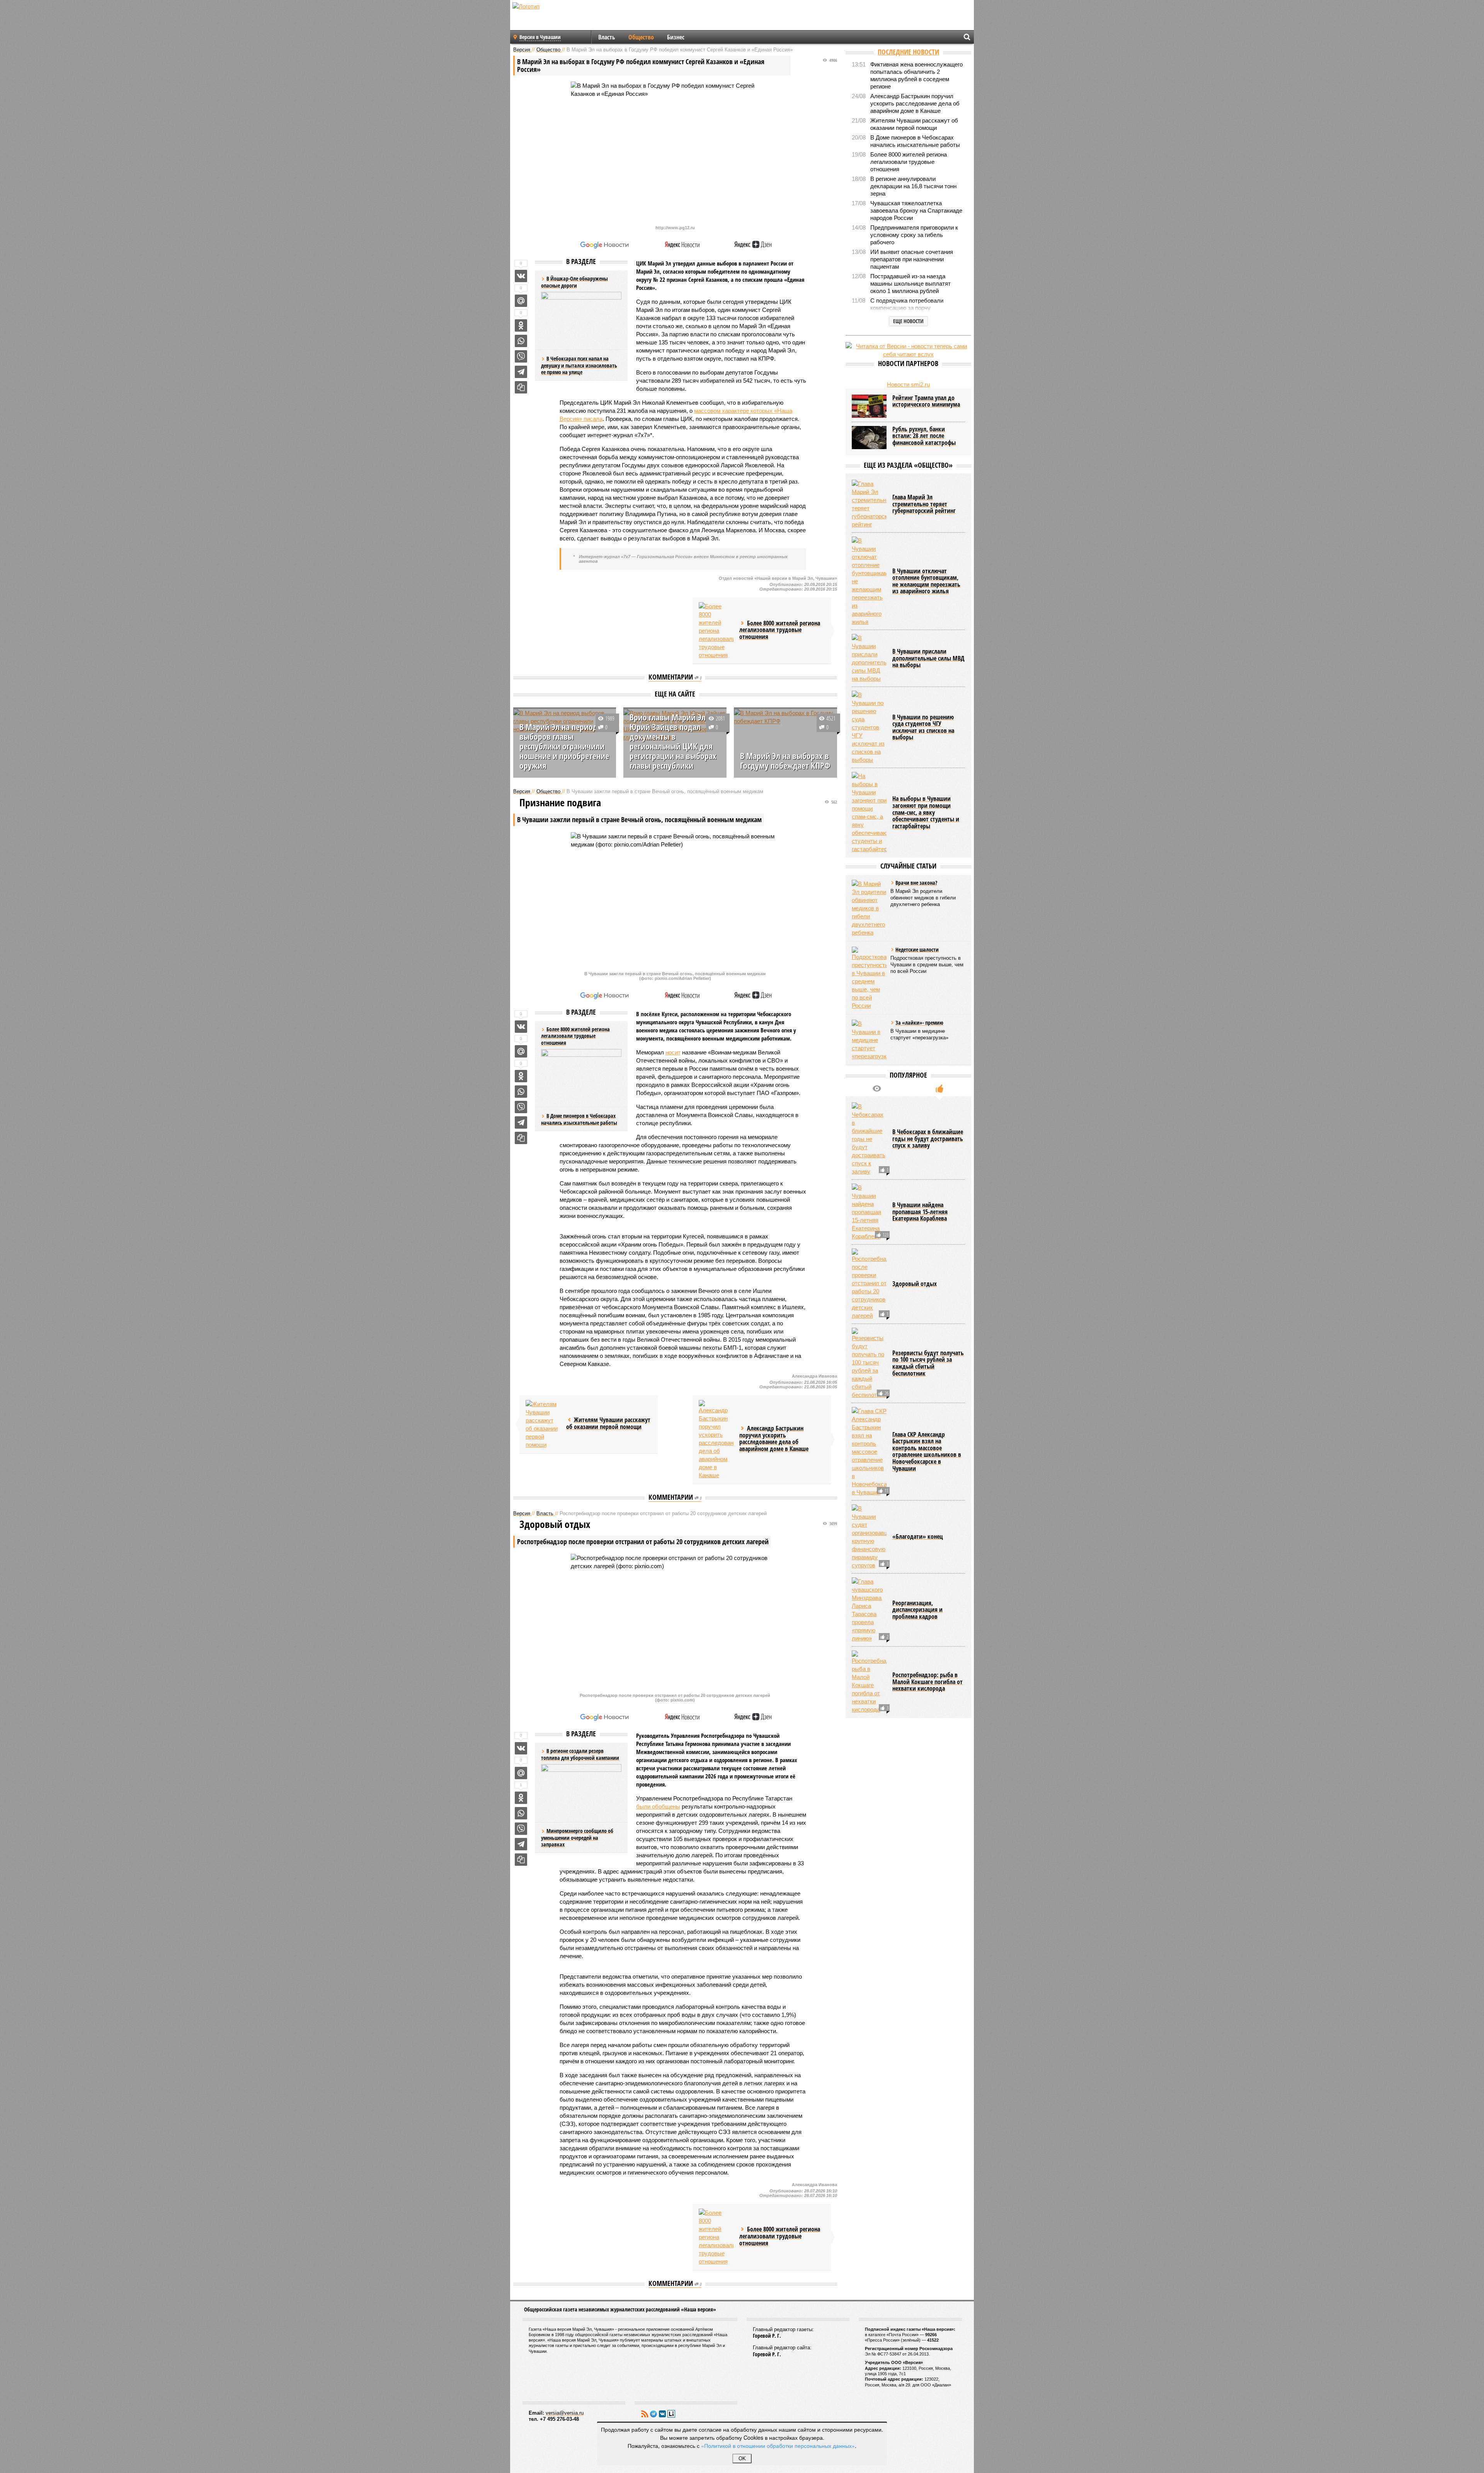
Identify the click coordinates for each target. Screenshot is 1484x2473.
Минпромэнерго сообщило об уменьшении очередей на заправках (577, 1838)
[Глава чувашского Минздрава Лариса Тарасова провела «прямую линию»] (869, 1610)
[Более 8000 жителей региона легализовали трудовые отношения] (716, 631)
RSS (645, 2414)
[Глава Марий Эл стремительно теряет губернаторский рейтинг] (869, 504)
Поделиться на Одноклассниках (521, 325)
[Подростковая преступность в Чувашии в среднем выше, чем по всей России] (869, 978)
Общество (641, 37)
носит (673, 1052)
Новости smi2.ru (908, 384)
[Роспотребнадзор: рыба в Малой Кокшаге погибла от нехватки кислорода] (869, 1682)
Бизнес (676, 37)
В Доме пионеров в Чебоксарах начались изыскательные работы (579, 1119)
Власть (607, 37)
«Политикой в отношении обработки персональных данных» (778, 2446)
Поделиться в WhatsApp (521, 341)
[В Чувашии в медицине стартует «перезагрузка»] (869, 1040)
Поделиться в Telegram (521, 372)
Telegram (654, 2414)
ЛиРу (671, 2414)
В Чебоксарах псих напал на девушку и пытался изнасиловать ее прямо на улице (579, 365)
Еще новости (908, 321)
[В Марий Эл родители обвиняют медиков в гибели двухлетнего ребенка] (869, 908)
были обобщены (658, 1806)
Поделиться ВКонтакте (521, 276)
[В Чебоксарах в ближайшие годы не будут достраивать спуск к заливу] (869, 1139)
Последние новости (908, 52)
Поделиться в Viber (521, 356)
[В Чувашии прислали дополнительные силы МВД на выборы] (869, 658)
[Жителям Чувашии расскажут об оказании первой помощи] (543, 1424)
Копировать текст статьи (521, 387)
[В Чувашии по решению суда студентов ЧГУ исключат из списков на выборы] (869, 727)
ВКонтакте (662, 2414)
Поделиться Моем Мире (521, 301)
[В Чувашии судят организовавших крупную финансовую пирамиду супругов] (869, 1537)
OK (742, 2459)
